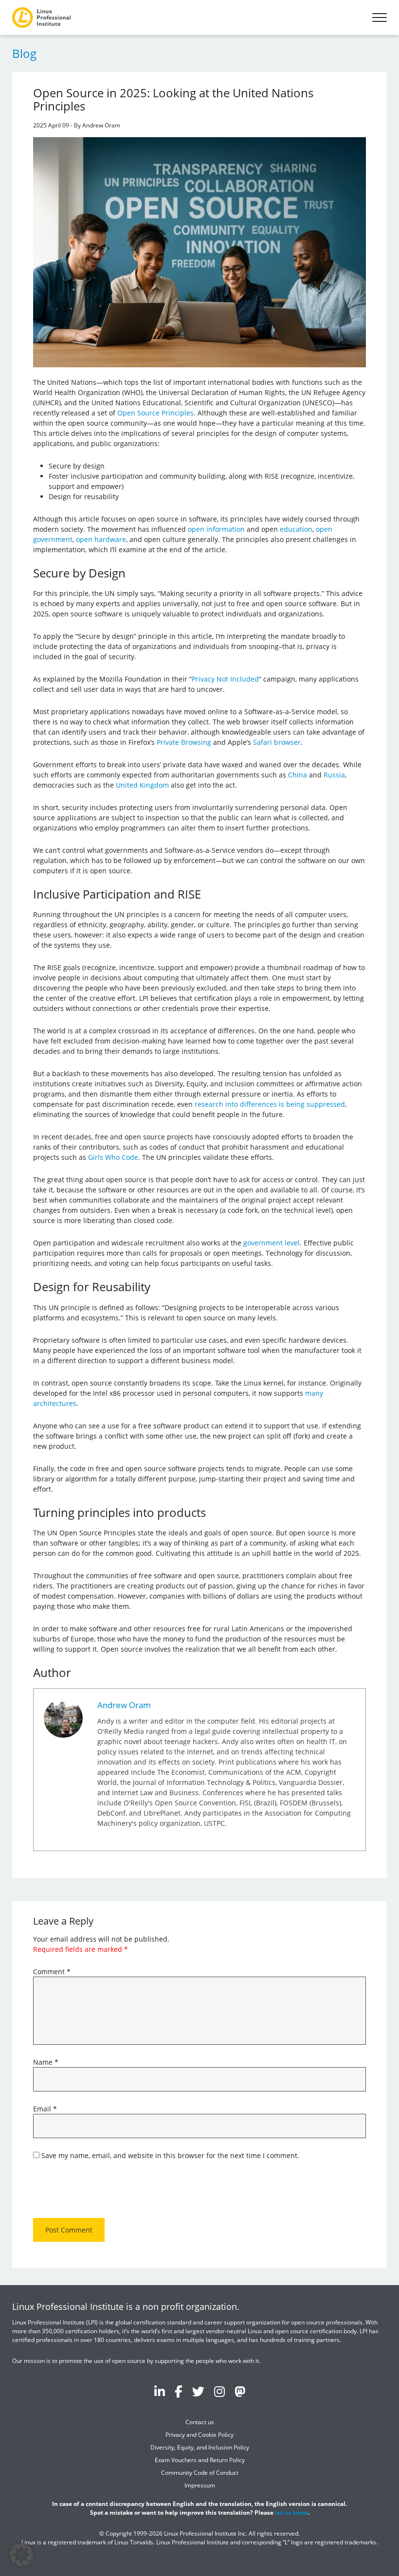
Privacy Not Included (225, 679)
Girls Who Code (113, 1157)
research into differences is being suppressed (270, 1104)
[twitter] (198, 2392)
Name (46, 2062)
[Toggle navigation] (380, 18)
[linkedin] (160, 2392)
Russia (334, 775)
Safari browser (277, 742)
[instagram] (219, 2392)
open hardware (101, 539)
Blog (24, 53)
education (296, 529)
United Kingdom (142, 785)
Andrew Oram (124, 1705)
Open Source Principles (155, 413)
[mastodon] (240, 2392)
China (298, 775)
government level (272, 1243)
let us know (291, 2513)
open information (216, 529)
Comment (52, 1972)
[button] (21, 2555)
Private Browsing (184, 742)
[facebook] (179, 2392)
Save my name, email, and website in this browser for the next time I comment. (170, 2155)
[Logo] (41, 18)
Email (45, 2109)
